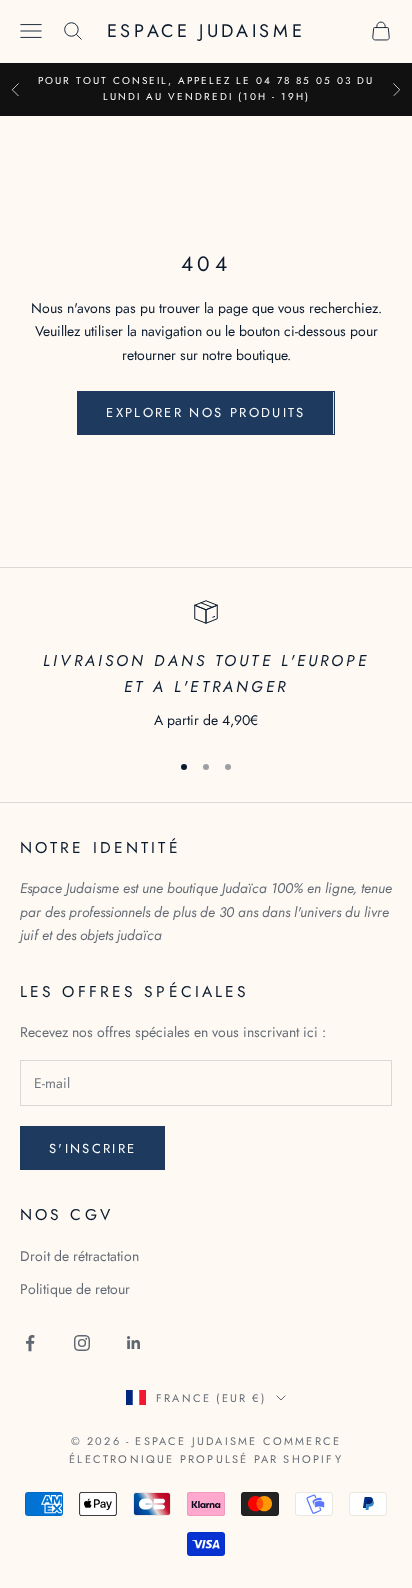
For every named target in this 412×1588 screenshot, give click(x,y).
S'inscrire (92, 1148)
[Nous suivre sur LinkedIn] (134, 1343)
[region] (206, 666)
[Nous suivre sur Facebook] (30, 1343)
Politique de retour (75, 1289)
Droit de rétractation (79, 1256)
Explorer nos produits (205, 412)
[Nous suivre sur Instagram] (82, 1343)
